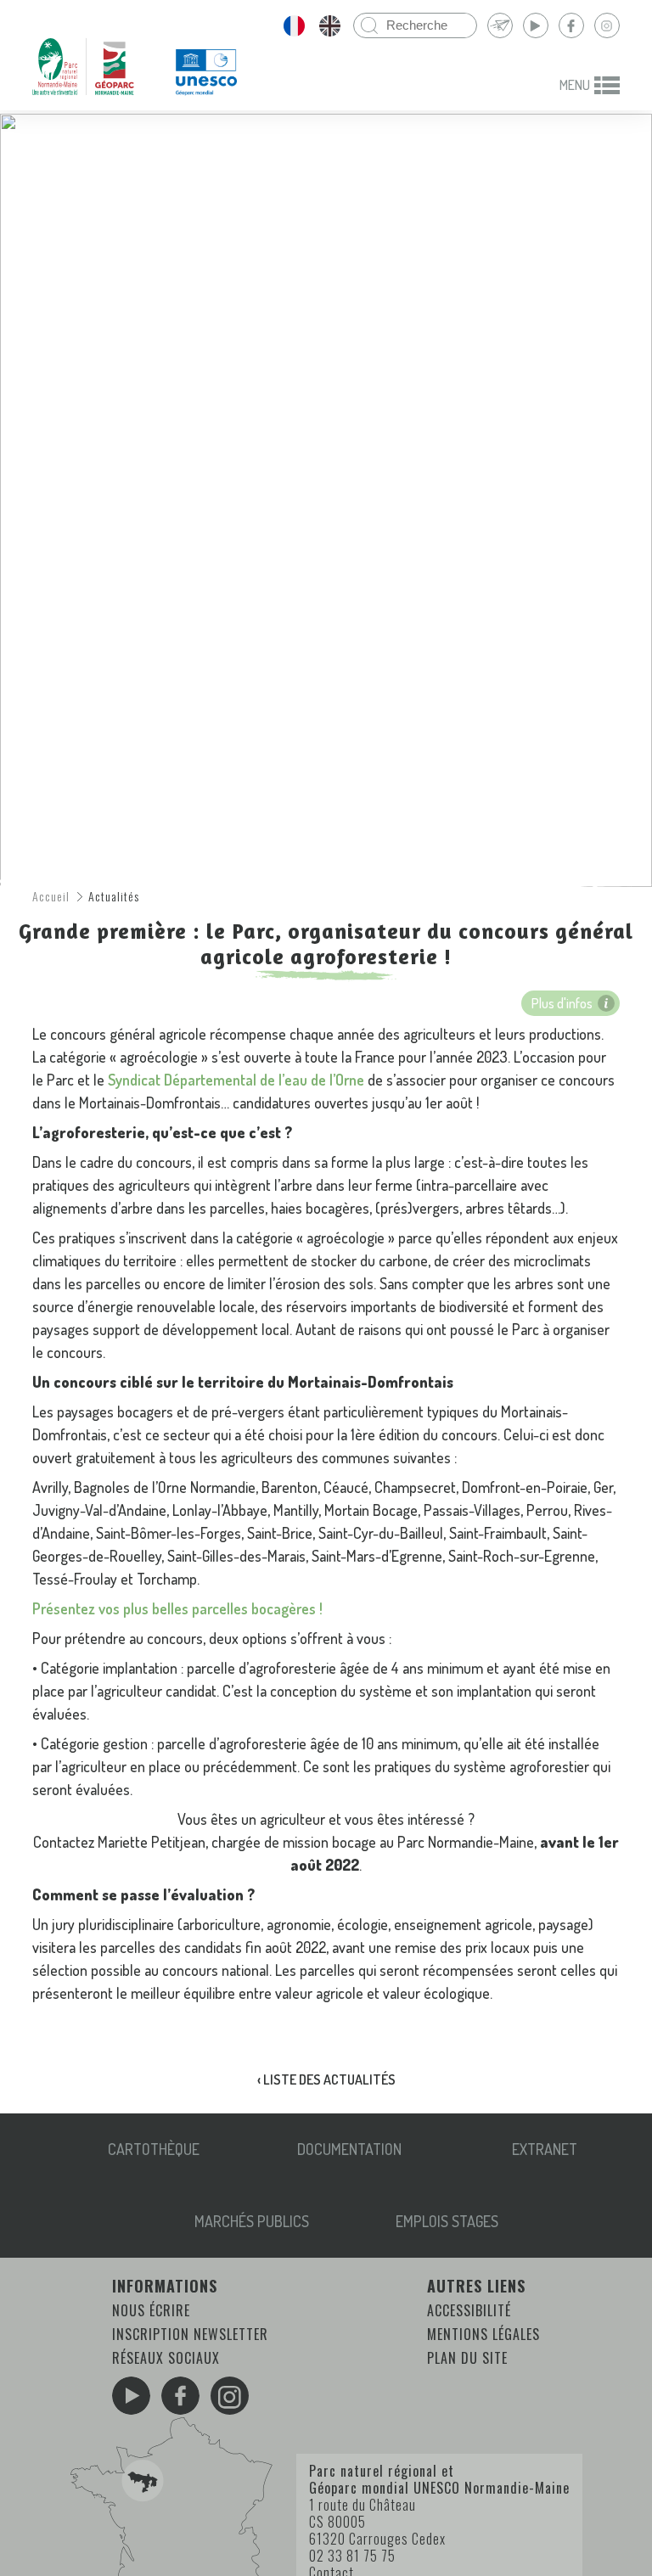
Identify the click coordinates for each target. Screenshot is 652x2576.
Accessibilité (469, 2310)
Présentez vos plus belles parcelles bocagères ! (177, 1608)
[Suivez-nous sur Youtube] (131, 2396)
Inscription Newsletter (190, 2334)
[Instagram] (607, 25)
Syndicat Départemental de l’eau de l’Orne (236, 1080)
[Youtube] (536, 25)
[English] (330, 25)
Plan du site (467, 2358)
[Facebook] (571, 25)
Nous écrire (151, 2310)
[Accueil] (83, 67)
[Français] (295, 25)
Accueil (51, 896)
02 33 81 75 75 (352, 2556)
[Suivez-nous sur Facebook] (180, 2396)
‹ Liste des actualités (326, 2079)
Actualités (114, 896)
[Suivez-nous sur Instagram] (230, 2396)
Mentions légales (483, 2334)
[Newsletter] (500, 25)
